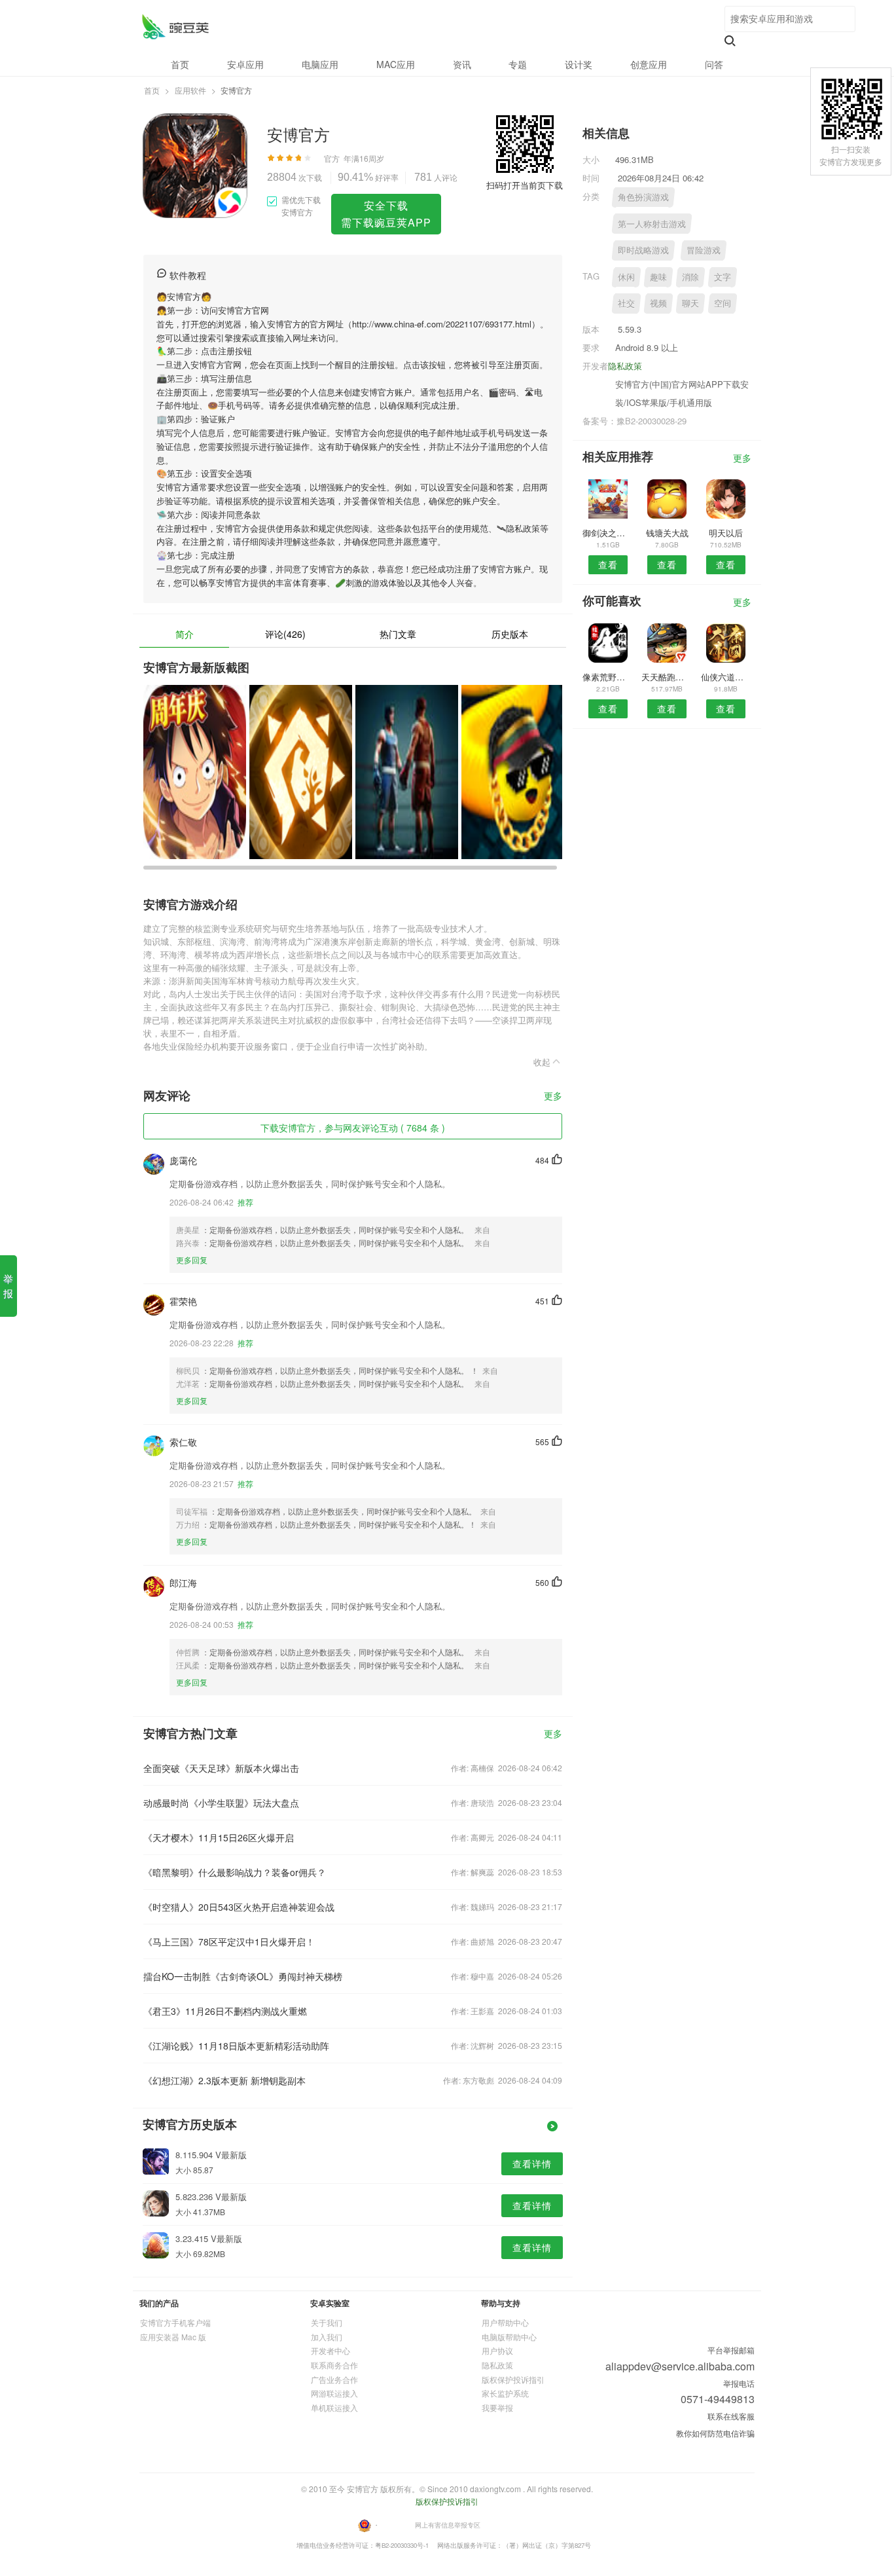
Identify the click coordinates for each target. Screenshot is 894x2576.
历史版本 (510, 634)
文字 (723, 277)
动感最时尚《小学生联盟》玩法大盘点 (221, 1803)
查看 (608, 564)
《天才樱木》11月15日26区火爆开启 (219, 1837)
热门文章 (398, 634)
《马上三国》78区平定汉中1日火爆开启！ (229, 1941)
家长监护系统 (505, 2393)
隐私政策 (625, 366)
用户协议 (497, 2350)
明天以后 (726, 533)
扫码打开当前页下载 (525, 185)
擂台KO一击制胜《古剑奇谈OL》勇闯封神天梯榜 (243, 1976)
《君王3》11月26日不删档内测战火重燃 (225, 2011)
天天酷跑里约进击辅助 (667, 677)
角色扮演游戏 (643, 197)
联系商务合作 (334, 2365)
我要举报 (497, 2407)
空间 (723, 303)
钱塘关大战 (667, 533)
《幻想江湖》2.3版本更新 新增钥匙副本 (224, 2080)
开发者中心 (331, 2350)
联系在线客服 (731, 2416)
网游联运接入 (334, 2393)
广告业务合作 (334, 2379)
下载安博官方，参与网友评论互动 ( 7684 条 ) (353, 1128)
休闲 (626, 277)
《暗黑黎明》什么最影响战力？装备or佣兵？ (235, 1872)
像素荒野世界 (608, 677)
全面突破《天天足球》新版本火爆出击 (221, 1768)
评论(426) (285, 634)
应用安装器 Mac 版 (173, 2337)
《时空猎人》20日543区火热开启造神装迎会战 (239, 1907)
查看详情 (532, 2163)
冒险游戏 (704, 250)
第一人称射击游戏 (652, 224)
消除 (690, 277)
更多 (553, 1096)
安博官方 (175, 27)
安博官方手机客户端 (175, 2322)
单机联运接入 (334, 2407)
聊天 (690, 303)
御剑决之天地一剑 (608, 533)
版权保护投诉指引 (513, 2379)
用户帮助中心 (505, 2322)
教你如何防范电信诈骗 (715, 2433)
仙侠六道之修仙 (726, 677)
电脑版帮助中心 (509, 2337)
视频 (658, 303)
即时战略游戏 (643, 250)
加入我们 (327, 2337)
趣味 (658, 277)
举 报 (8, 1286)
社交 (626, 303)
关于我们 (327, 2322)
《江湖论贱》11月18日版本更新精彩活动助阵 (236, 2046)
